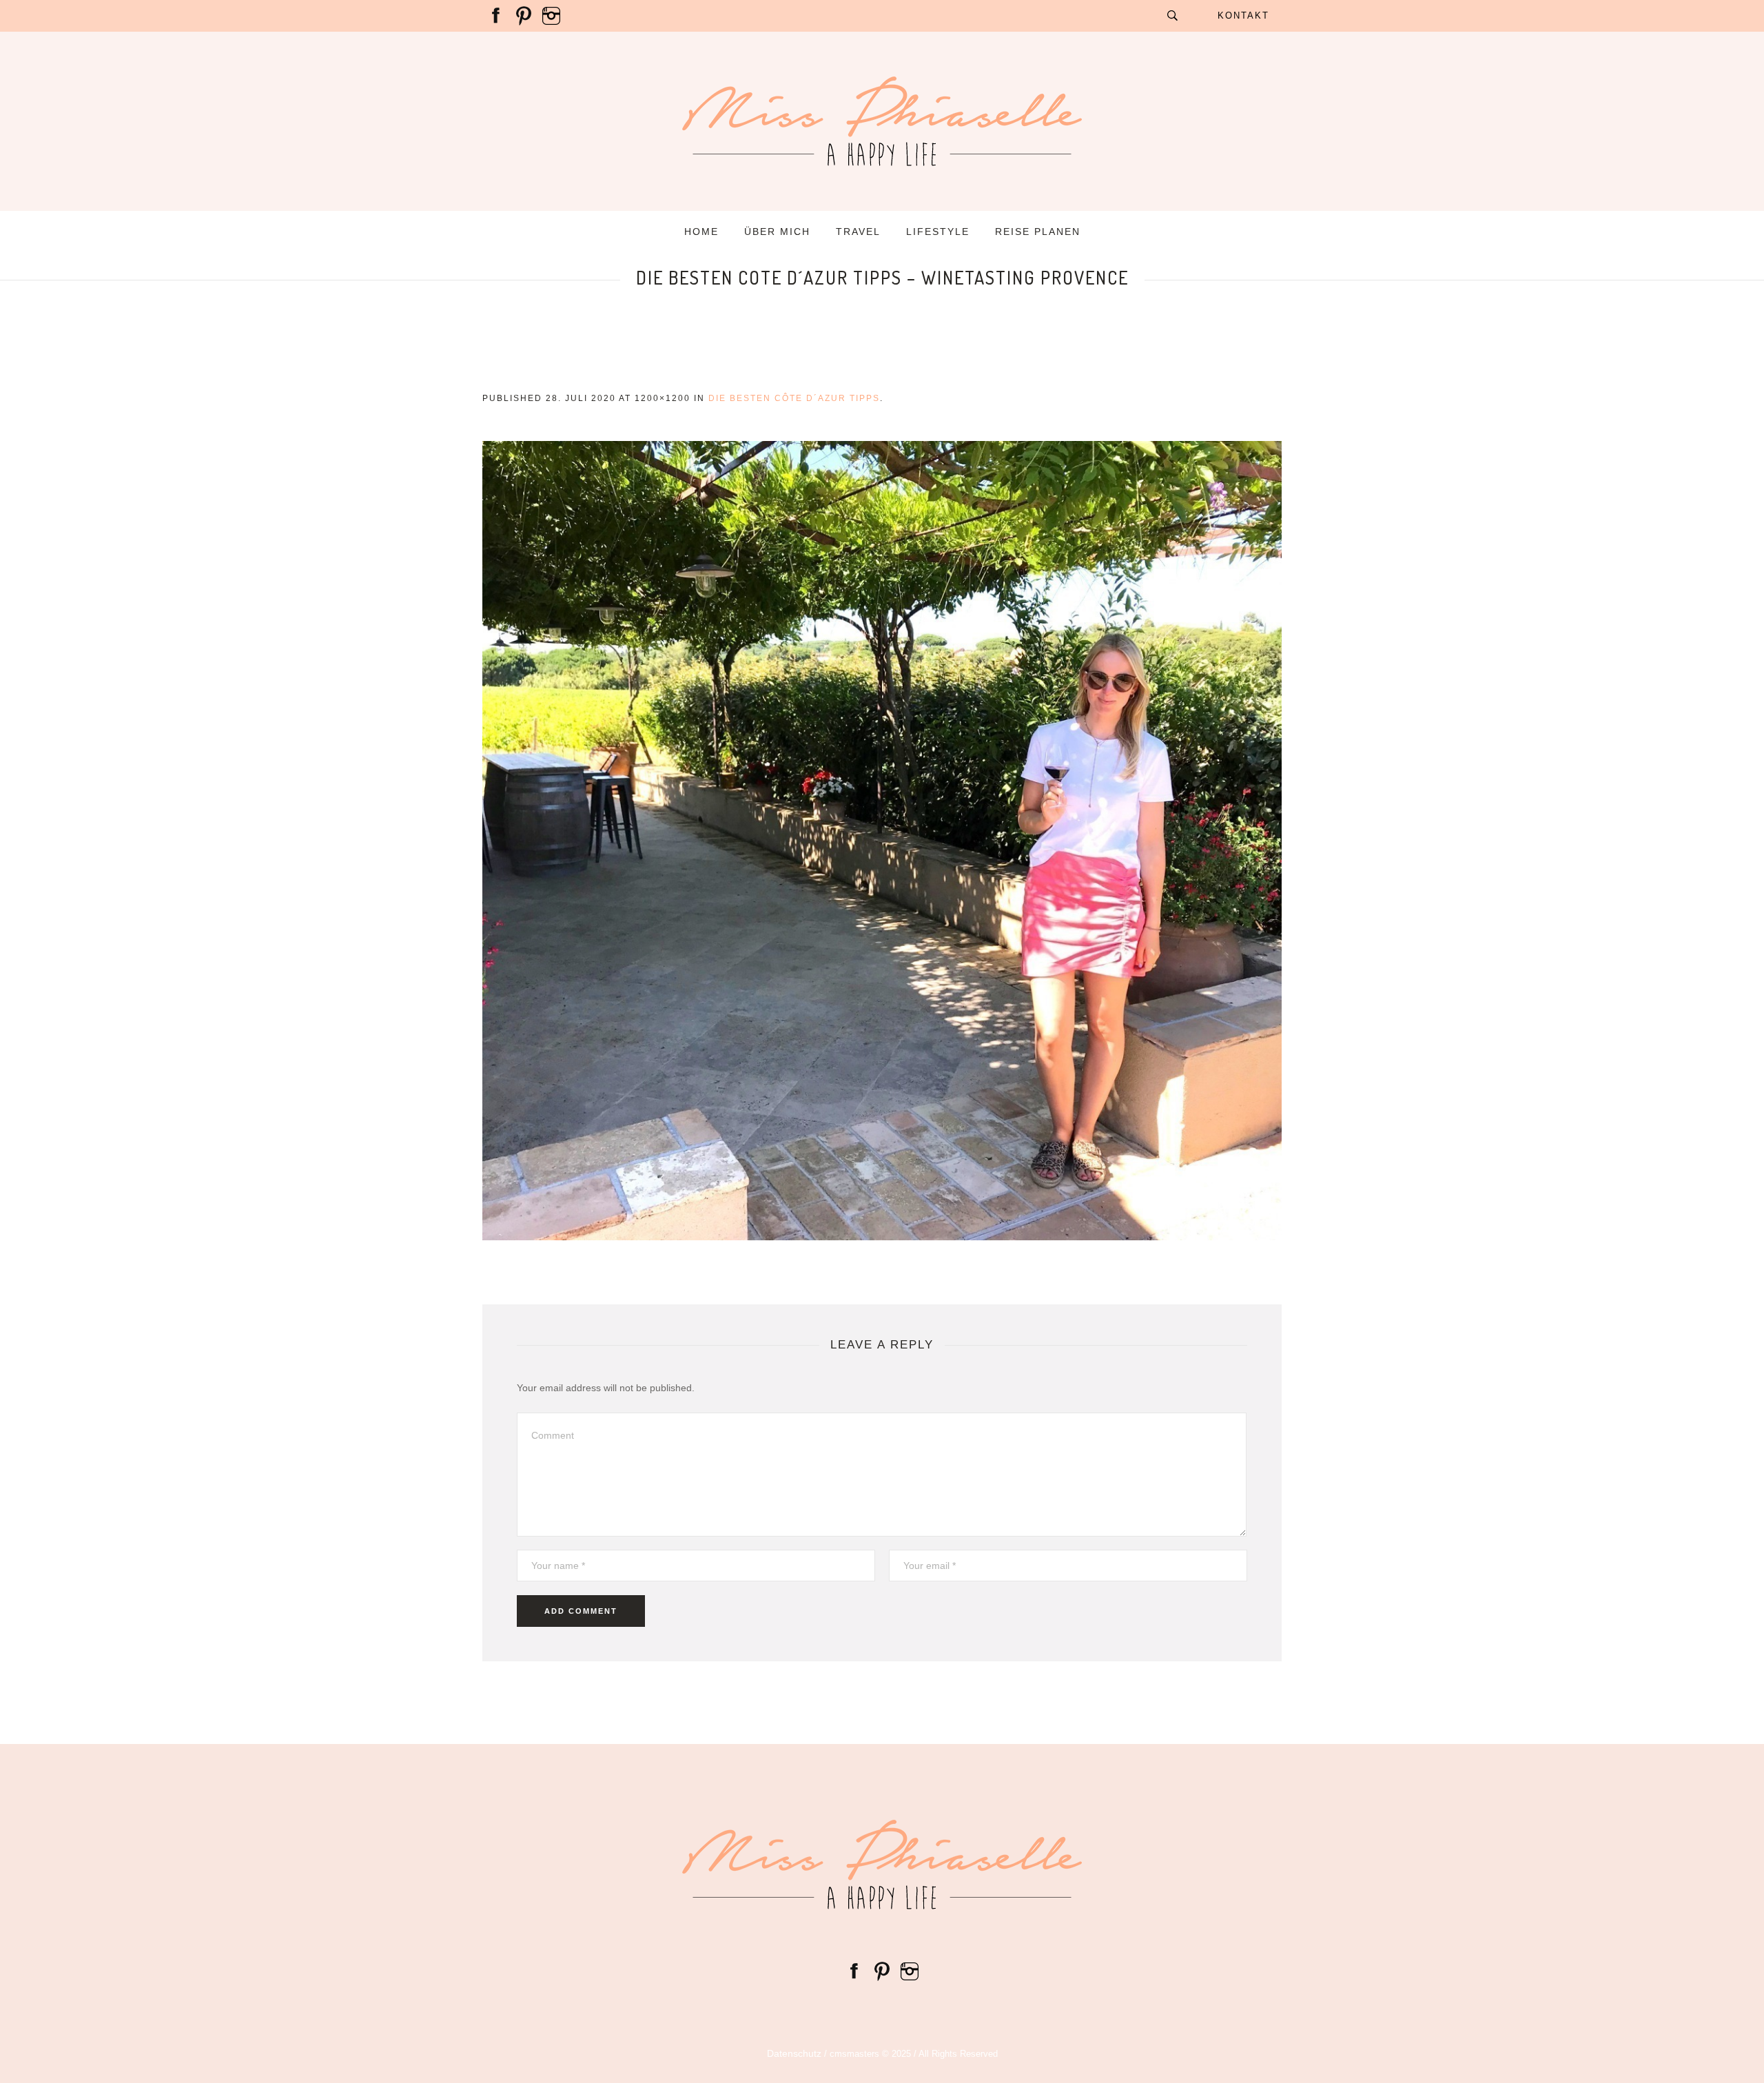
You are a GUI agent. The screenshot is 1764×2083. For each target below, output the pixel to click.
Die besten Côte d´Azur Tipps (794, 398)
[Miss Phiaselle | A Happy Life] (882, 1865)
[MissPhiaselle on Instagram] (551, 15)
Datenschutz (794, 2053)
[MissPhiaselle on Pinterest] (524, 15)
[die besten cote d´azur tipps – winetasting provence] (882, 841)
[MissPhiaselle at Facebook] (496, 15)
